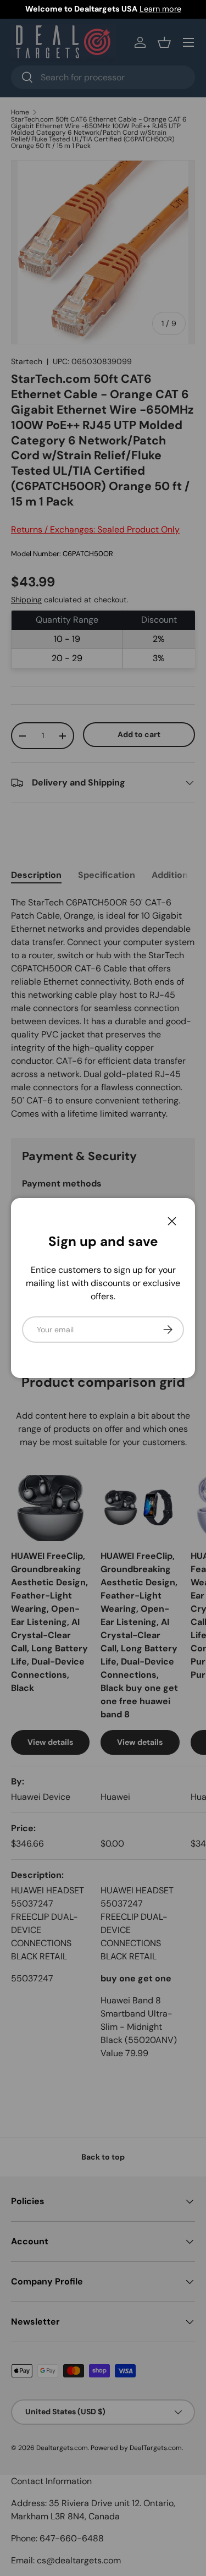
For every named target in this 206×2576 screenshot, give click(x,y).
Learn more (160, 9)
